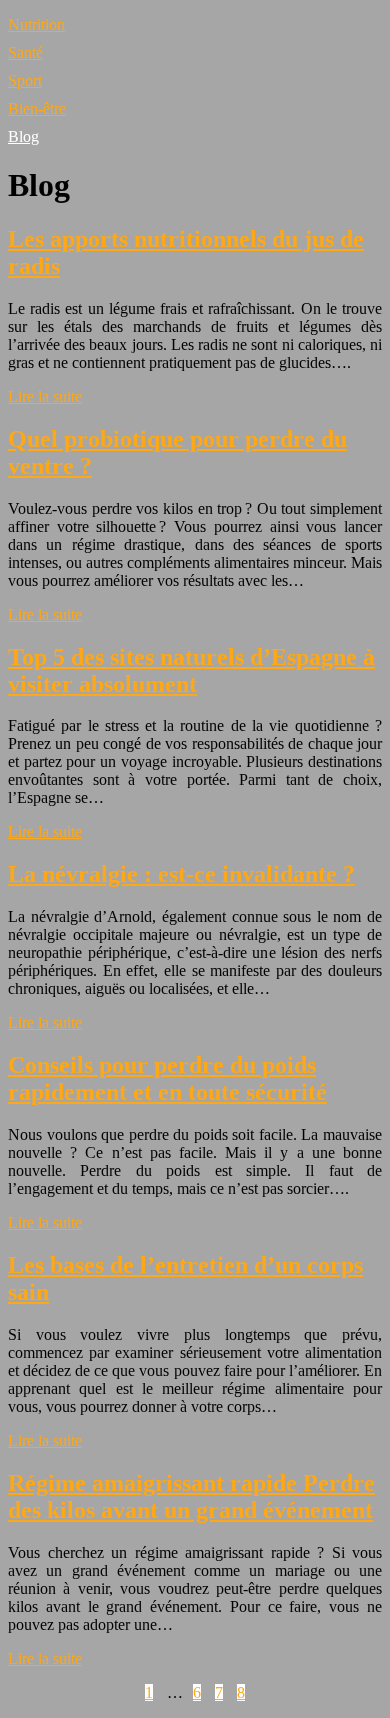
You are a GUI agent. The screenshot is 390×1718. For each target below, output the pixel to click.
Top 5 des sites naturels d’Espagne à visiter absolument (191, 670)
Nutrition (36, 24)
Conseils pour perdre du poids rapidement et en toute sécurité (167, 1078)
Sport (25, 80)
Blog (23, 136)
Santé (25, 52)
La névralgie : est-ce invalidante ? (181, 874)
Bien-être (37, 108)
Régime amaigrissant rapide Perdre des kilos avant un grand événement (191, 1496)
